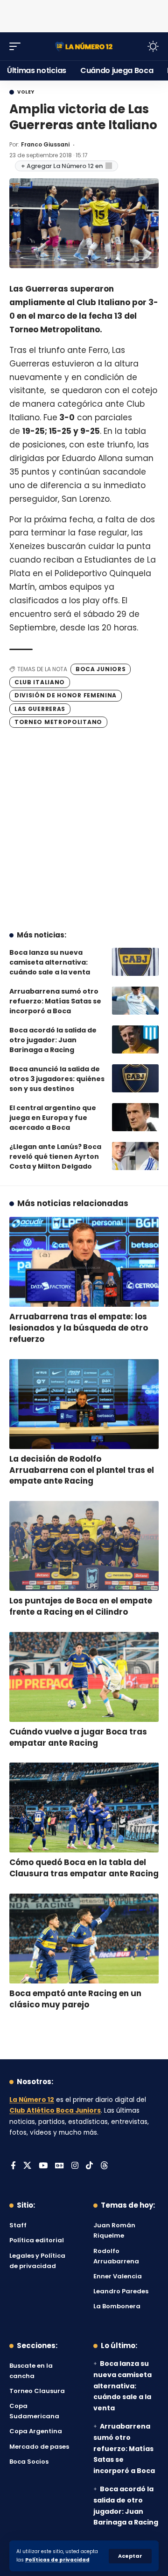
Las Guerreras (40, 709)
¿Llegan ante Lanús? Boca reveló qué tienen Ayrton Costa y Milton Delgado (55, 1156)
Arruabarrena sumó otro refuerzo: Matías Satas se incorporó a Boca (55, 1001)
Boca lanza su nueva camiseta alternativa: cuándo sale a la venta (50, 962)
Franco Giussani (45, 144)
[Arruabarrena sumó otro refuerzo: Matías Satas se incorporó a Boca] (135, 1001)
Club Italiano (40, 682)
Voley (26, 92)
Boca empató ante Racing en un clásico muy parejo (75, 1999)
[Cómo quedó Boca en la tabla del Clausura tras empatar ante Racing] (84, 1808)
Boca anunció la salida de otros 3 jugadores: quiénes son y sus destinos (57, 1079)
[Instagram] (75, 2166)
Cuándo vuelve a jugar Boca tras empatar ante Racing (78, 1737)
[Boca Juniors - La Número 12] (84, 46)
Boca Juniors (101, 669)
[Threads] (104, 2166)
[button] (130, 2556)
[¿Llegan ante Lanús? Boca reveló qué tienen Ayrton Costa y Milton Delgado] (135, 1156)
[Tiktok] (89, 2166)
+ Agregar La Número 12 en (62, 166)
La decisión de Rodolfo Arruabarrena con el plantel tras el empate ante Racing (82, 1470)
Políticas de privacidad (57, 2560)
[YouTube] (43, 2166)
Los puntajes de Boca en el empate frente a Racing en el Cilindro (81, 1606)
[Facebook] (13, 2166)
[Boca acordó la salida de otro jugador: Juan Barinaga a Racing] (135, 1039)
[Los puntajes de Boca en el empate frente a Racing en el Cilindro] (84, 1546)
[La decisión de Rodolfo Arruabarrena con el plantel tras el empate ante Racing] (84, 1404)
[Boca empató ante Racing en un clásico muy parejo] (84, 1939)
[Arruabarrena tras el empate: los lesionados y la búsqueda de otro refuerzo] (84, 1262)
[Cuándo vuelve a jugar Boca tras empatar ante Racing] (84, 1677)
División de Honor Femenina (66, 695)
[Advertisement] (84, 14)
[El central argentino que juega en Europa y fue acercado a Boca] (135, 1117)
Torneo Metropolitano (58, 722)
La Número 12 (32, 2100)
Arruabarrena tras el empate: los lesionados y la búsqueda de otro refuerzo (79, 1328)
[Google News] (59, 2166)
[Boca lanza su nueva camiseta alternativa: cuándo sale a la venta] (135, 962)
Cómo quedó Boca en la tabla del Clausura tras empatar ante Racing (84, 1868)
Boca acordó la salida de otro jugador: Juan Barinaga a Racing (53, 1040)
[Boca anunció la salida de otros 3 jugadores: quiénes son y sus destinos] (135, 1078)
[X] (27, 2166)
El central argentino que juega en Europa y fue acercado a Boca (53, 1118)
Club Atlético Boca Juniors (55, 2111)
